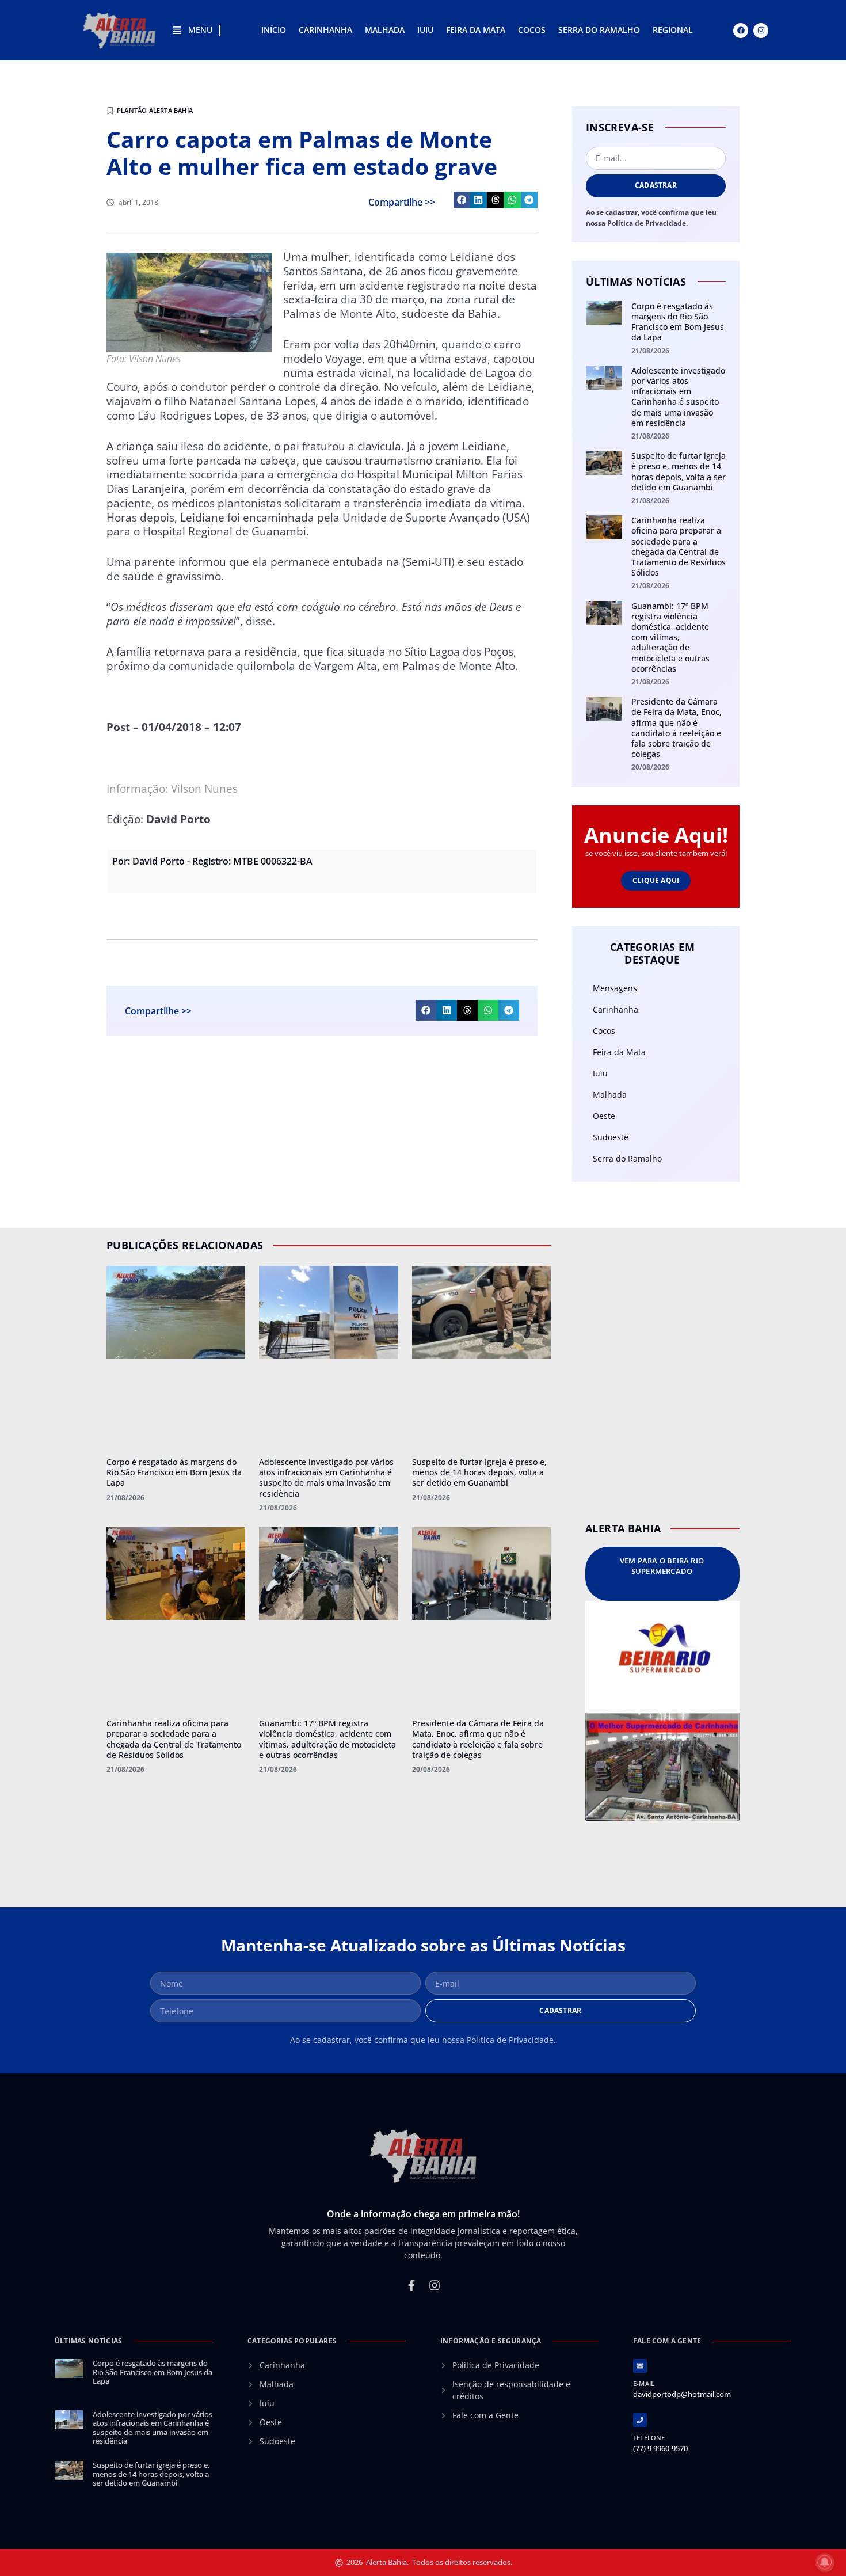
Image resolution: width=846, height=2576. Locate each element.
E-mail (644, 2383)
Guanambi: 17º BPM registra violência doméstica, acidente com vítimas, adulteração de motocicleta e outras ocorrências (670, 637)
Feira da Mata (476, 30)
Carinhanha (325, 30)
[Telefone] (640, 2420)
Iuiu (425, 30)
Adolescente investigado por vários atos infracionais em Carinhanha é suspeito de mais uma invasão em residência (678, 397)
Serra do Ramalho (599, 30)
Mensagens (615, 988)
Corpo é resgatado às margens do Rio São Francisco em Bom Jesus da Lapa (678, 322)
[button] (462, 200)
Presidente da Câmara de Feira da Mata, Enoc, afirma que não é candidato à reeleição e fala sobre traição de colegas (677, 728)
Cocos (532, 30)
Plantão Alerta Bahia (155, 110)
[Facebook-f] (411, 2285)
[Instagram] (761, 31)
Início (274, 30)
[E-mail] (640, 2366)
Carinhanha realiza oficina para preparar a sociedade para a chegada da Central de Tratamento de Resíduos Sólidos (679, 546)
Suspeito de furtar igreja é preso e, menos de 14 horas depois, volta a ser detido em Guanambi (679, 471)
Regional (673, 30)
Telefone (649, 2438)
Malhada (385, 30)
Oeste (604, 1116)
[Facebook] (741, 31)
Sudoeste (611, 1137)
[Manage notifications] (825, 2562)
